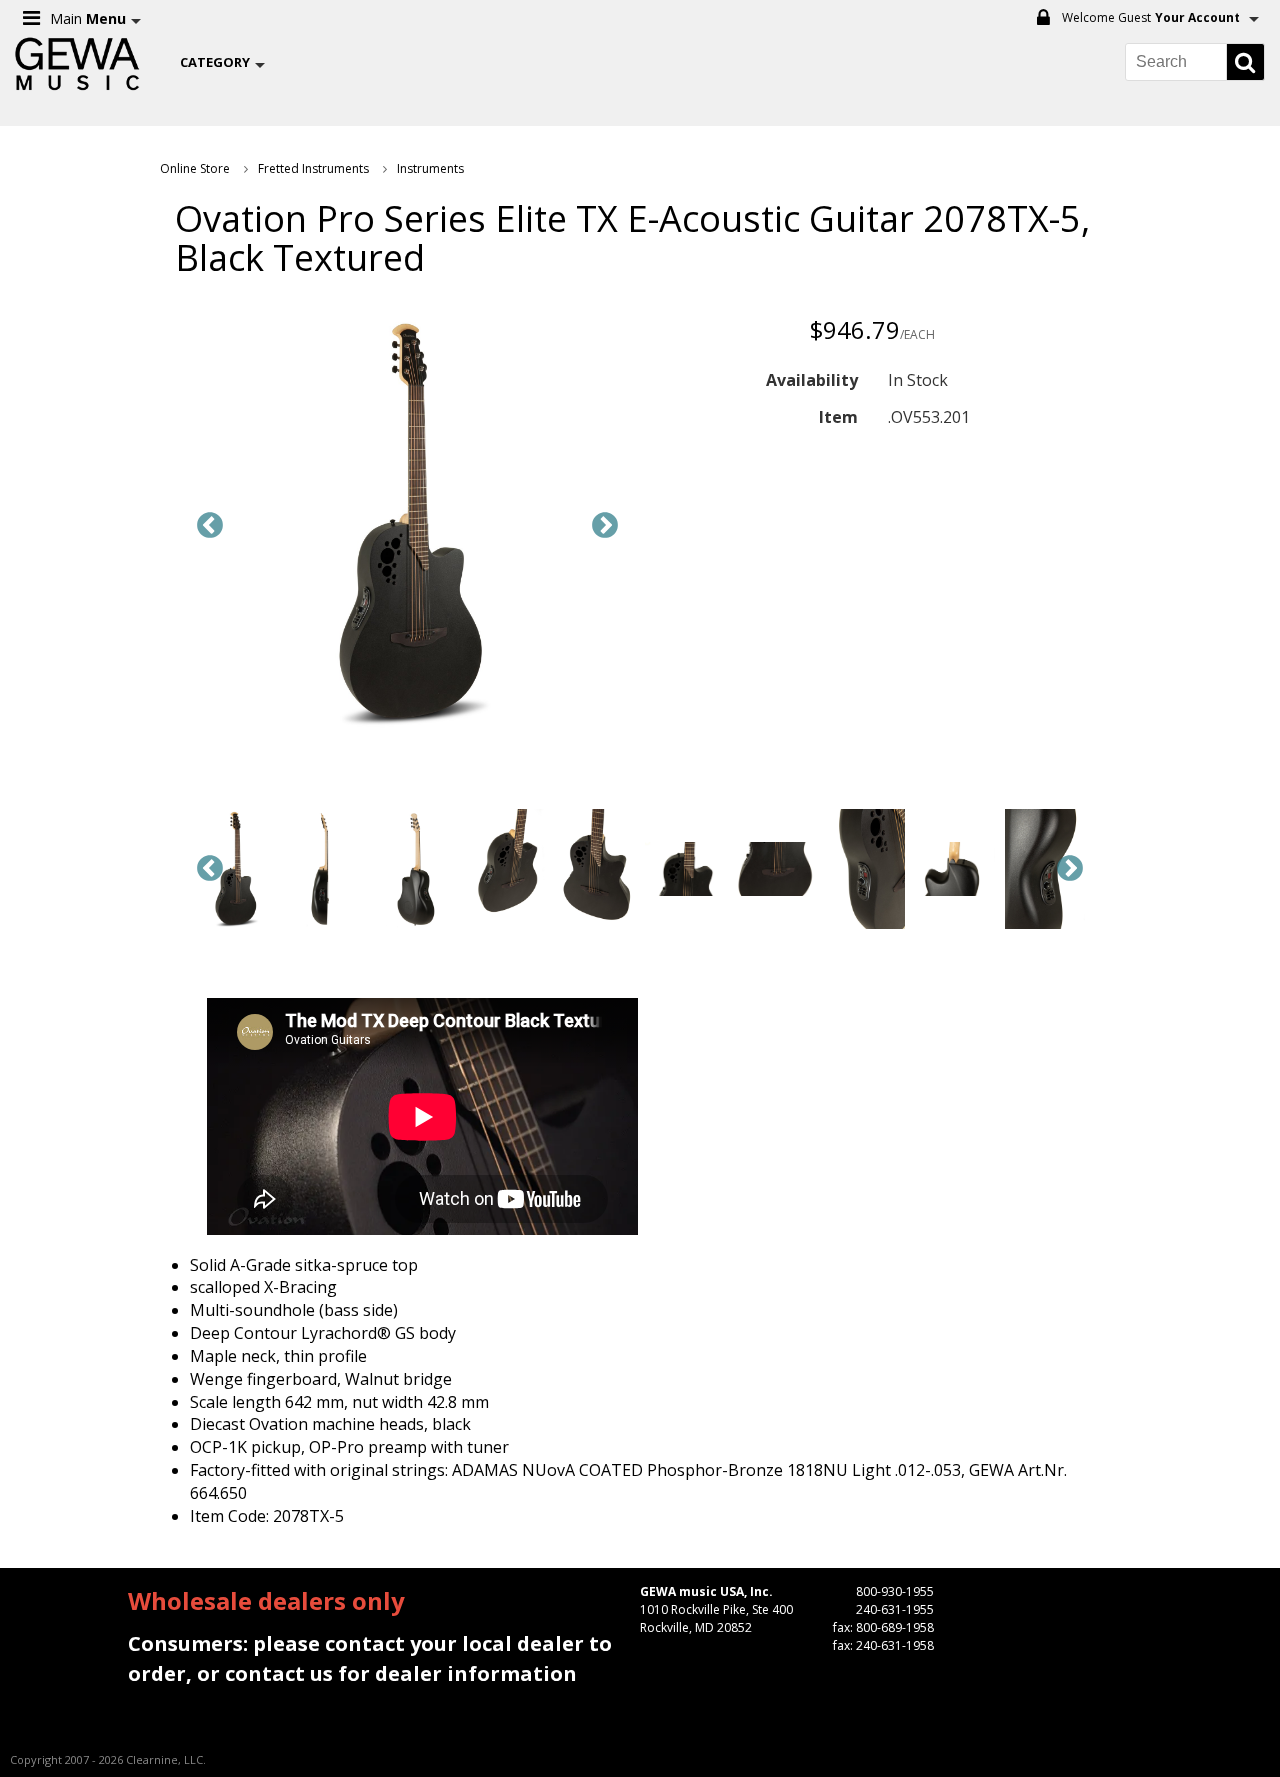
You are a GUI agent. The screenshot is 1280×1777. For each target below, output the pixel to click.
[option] (407, 526)
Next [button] (605, 526)
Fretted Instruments (313, 168)
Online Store (195, 168)
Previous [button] (210, 526)
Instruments (430, 168)
